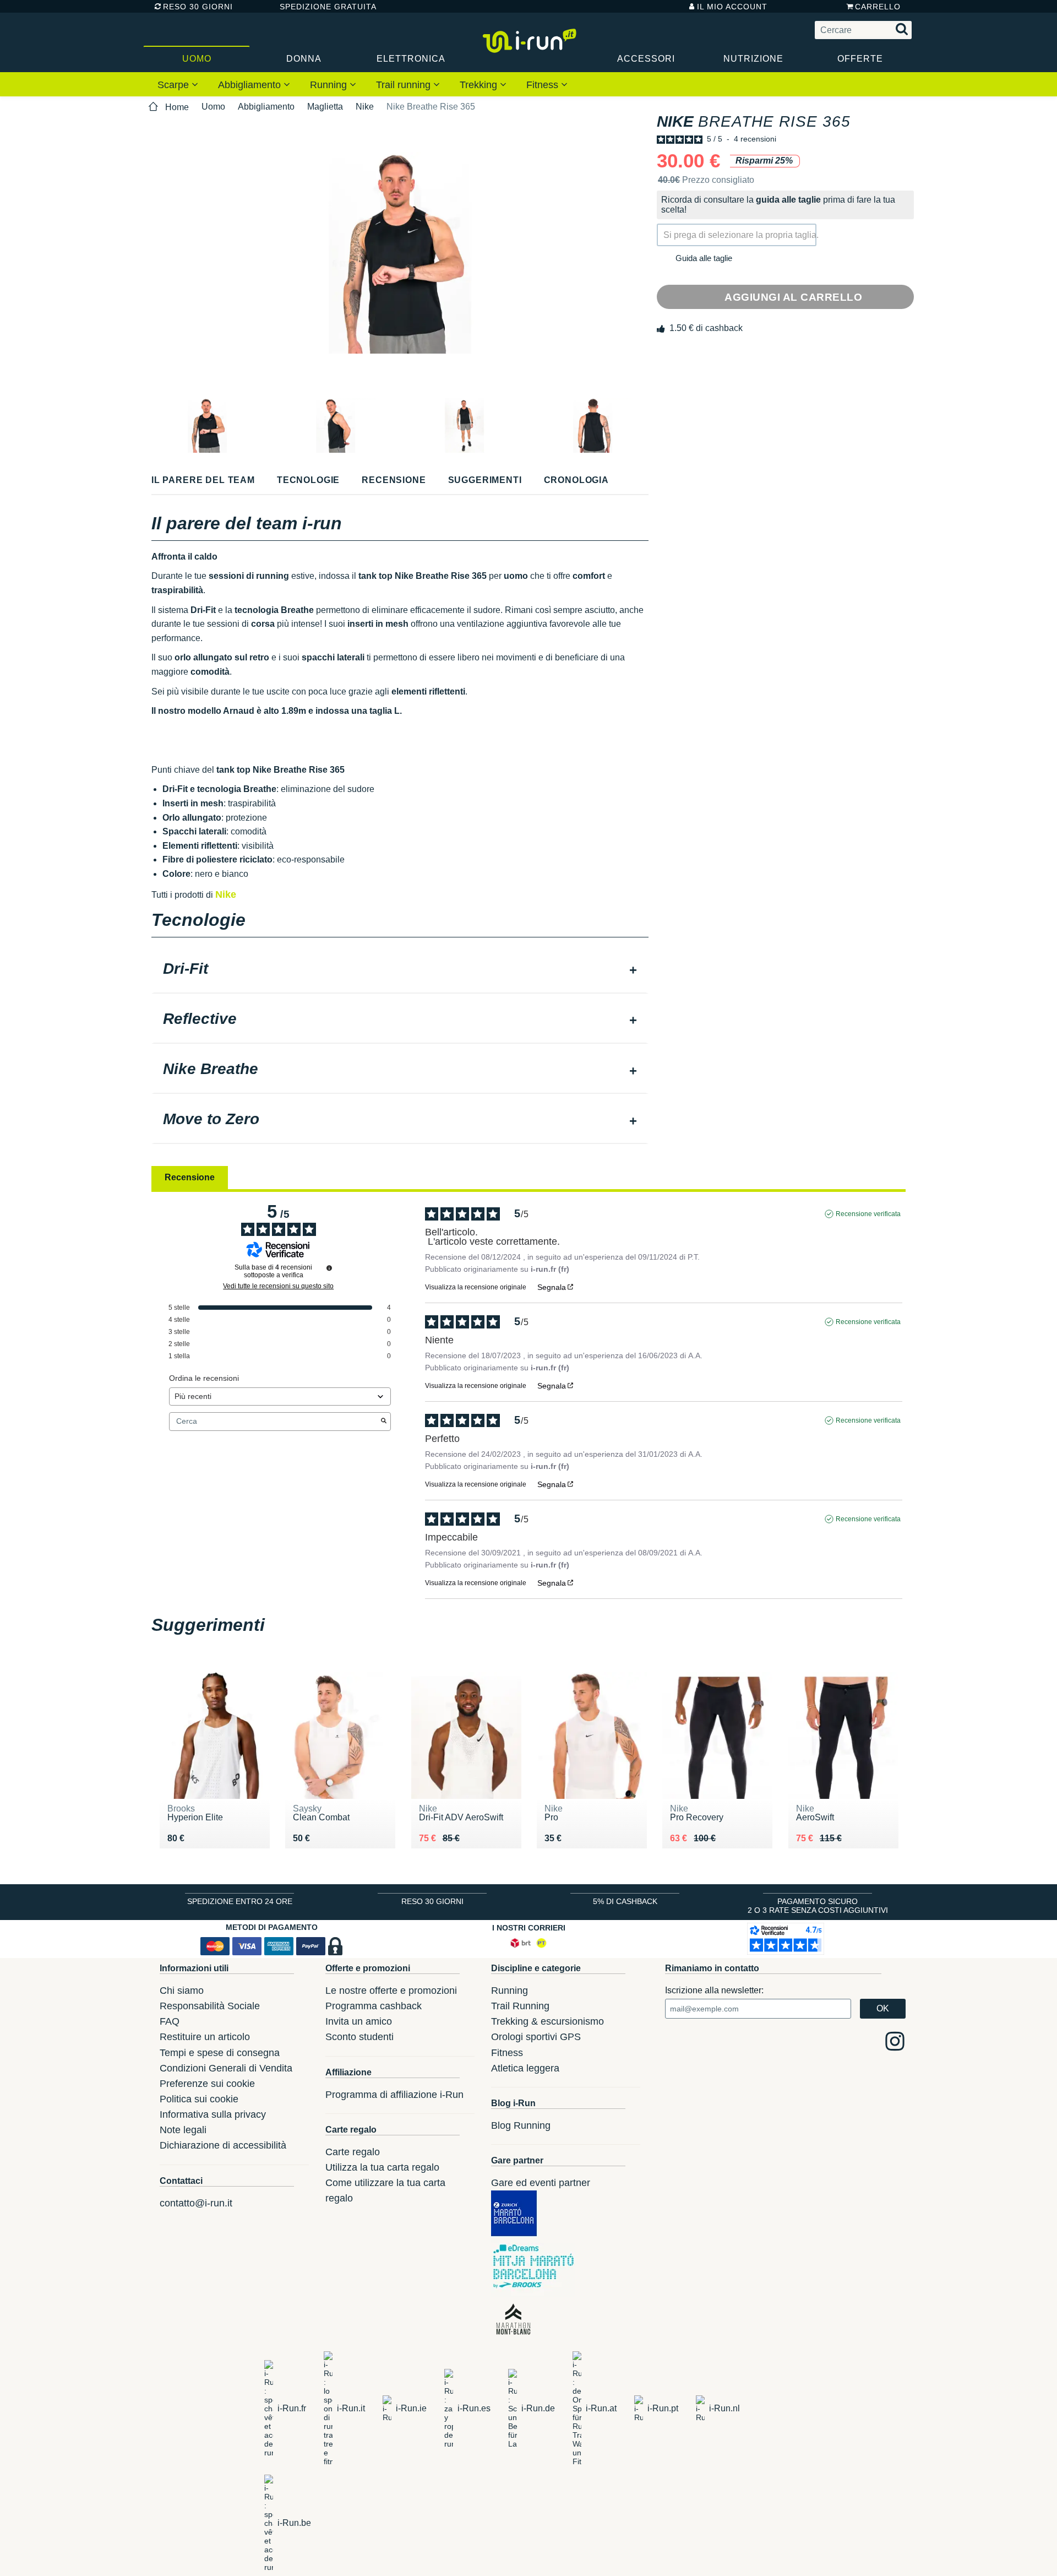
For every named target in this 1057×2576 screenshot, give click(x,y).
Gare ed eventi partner (541, 2183)
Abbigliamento (251, 85)
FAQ (170, 2021)
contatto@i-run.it (196, 2203)
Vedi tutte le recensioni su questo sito (278, 1286)
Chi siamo (182, 1991)
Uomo (197, 59)
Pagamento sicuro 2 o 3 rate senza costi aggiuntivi (818, 1906)
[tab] (400, 970)
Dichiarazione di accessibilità (223, 2145)
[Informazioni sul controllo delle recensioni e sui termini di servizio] (329, 1268)
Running (330, 85)
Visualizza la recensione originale (476, 1287)
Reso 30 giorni (198, 7)
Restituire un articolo (205, 2037)
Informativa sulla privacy (213, 2114)
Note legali (183, 2130)
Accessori (646, 59)
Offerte (860, 59)
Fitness (544, 85)
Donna (304, 59)
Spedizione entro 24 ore (240, 1901)
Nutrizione (753, 59)
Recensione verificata (868, 1214)
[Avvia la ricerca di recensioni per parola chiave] (384, 1422)
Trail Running (520, 2006)
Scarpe (175, 85)
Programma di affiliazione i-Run (394, 2095)
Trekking (480, 85)
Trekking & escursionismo (547, 2021)
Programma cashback (374, 2006)
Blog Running (521, 2125)
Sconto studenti (359, 2037)
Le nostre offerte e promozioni (391, 1991)
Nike (365, 107)
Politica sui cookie (199, 2099)
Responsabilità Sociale (210, 2006)
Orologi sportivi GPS (536, 2037)
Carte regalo (353, 2152)
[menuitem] (178, 84)
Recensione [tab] (190, 1177)
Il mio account (732, 7)
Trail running (405, 85)
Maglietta (325, 107)
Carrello (878, 7)
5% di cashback (625, 1901)
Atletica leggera (525, 2068)
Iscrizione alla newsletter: (714, 1990)
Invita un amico (359, 2021)
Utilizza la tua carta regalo (382, 2167)
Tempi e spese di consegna (220, 2053)
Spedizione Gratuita (324, 7)
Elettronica (411, 59)
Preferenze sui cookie (207, 2084)
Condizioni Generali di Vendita (226, 2068)
